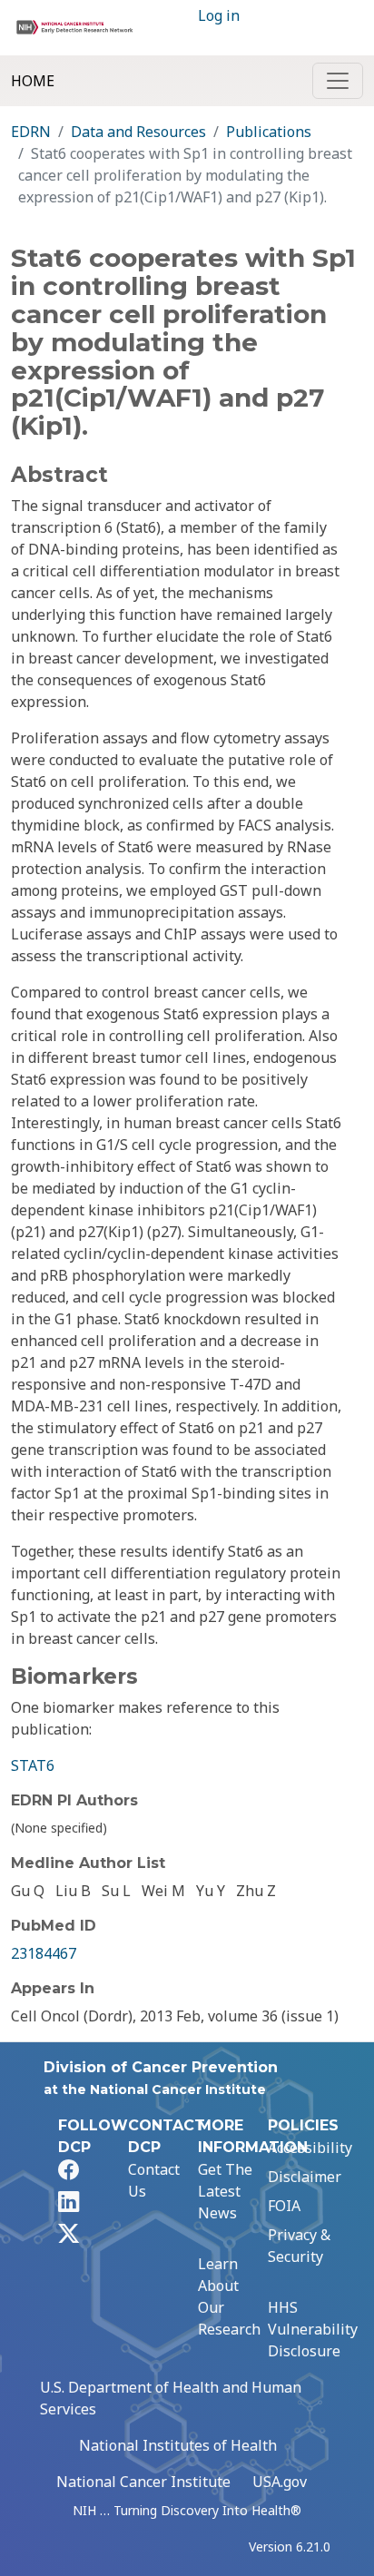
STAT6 (33, 1765)
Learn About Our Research (229, 2296)
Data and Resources (138, 132)
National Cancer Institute (143, 2482)
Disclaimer (305, 2177)
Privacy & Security (299, 2246)
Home (33, 81)
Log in (219, 15)
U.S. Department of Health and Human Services (171, 2398)
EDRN (31, 132)
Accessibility (310, 2148)
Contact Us (154, 2180)
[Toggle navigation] (338, 81)
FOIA (284, 2206)
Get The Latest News (225, 2191)
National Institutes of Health (178, 2445)
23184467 (44, 1953)
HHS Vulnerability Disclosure (313, 2329)
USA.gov (280, 2482)
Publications (269, 132)
